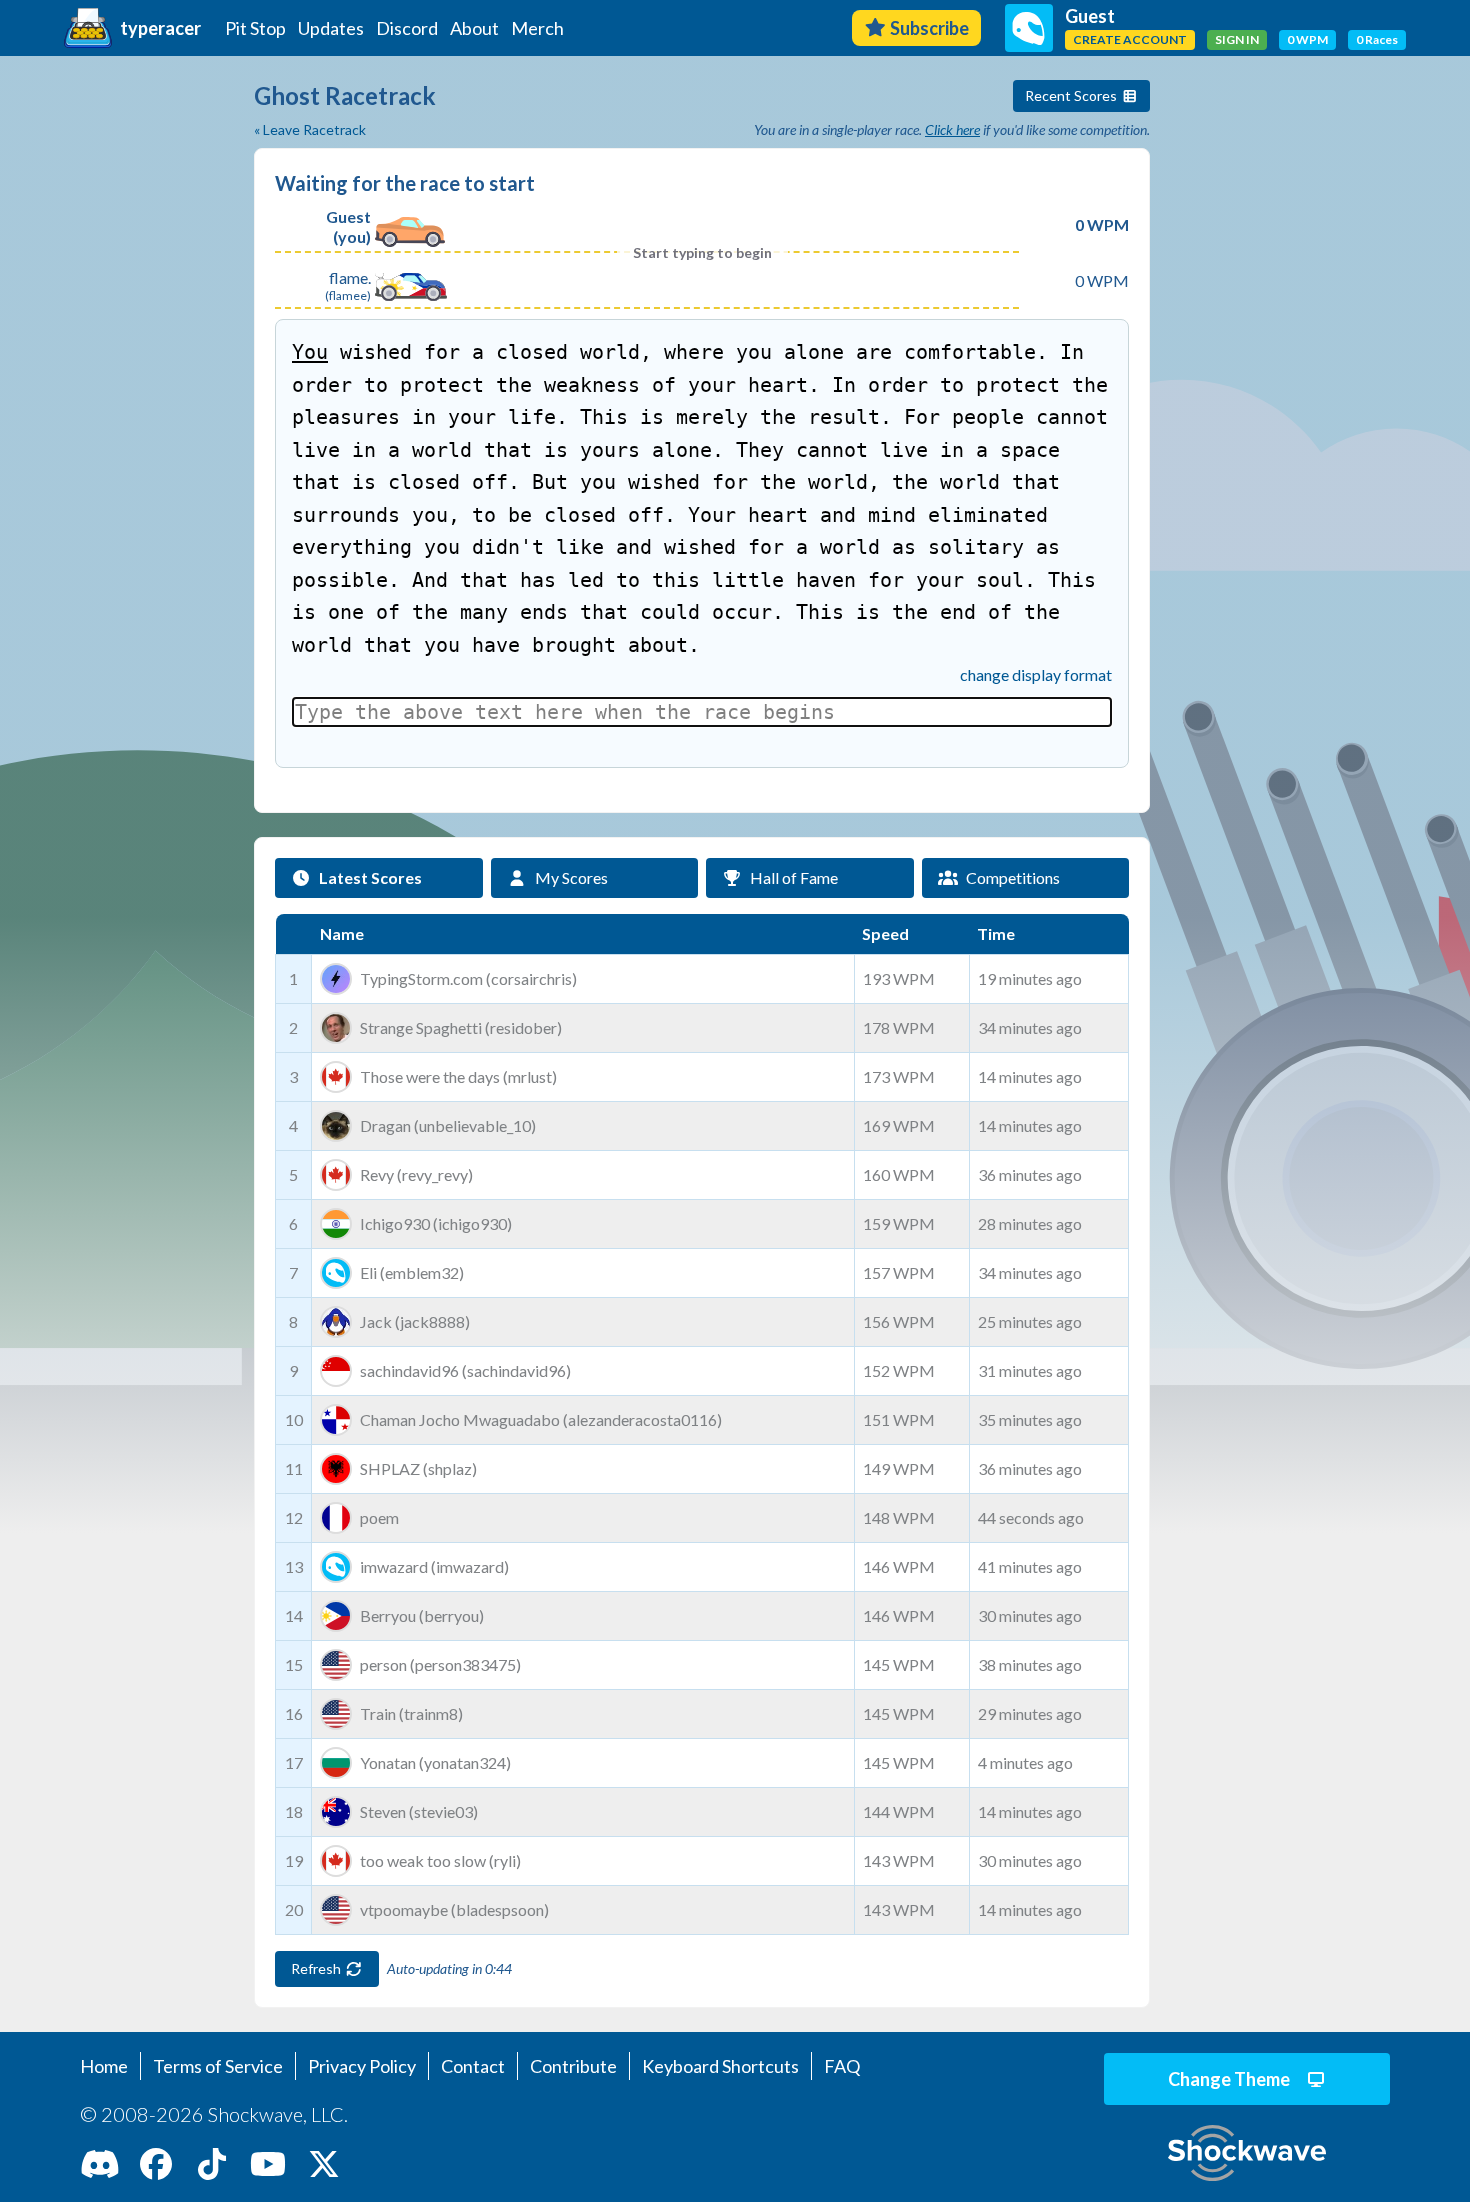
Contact (473, 2066)
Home (104, 2066)
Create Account (1130, 39)
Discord (407, 28)
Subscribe (929, 28)
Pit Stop (255, 28)
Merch (537, 28)
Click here (952, 129)
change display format (1036, 674)
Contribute (573, 2066)
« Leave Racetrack (310, 129)
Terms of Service (218, 2066)
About (474, 28)
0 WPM (1307, 39)
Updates (331, 28)
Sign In (1237, 39)
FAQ (842, 2066)
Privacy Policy (362, 2066)
